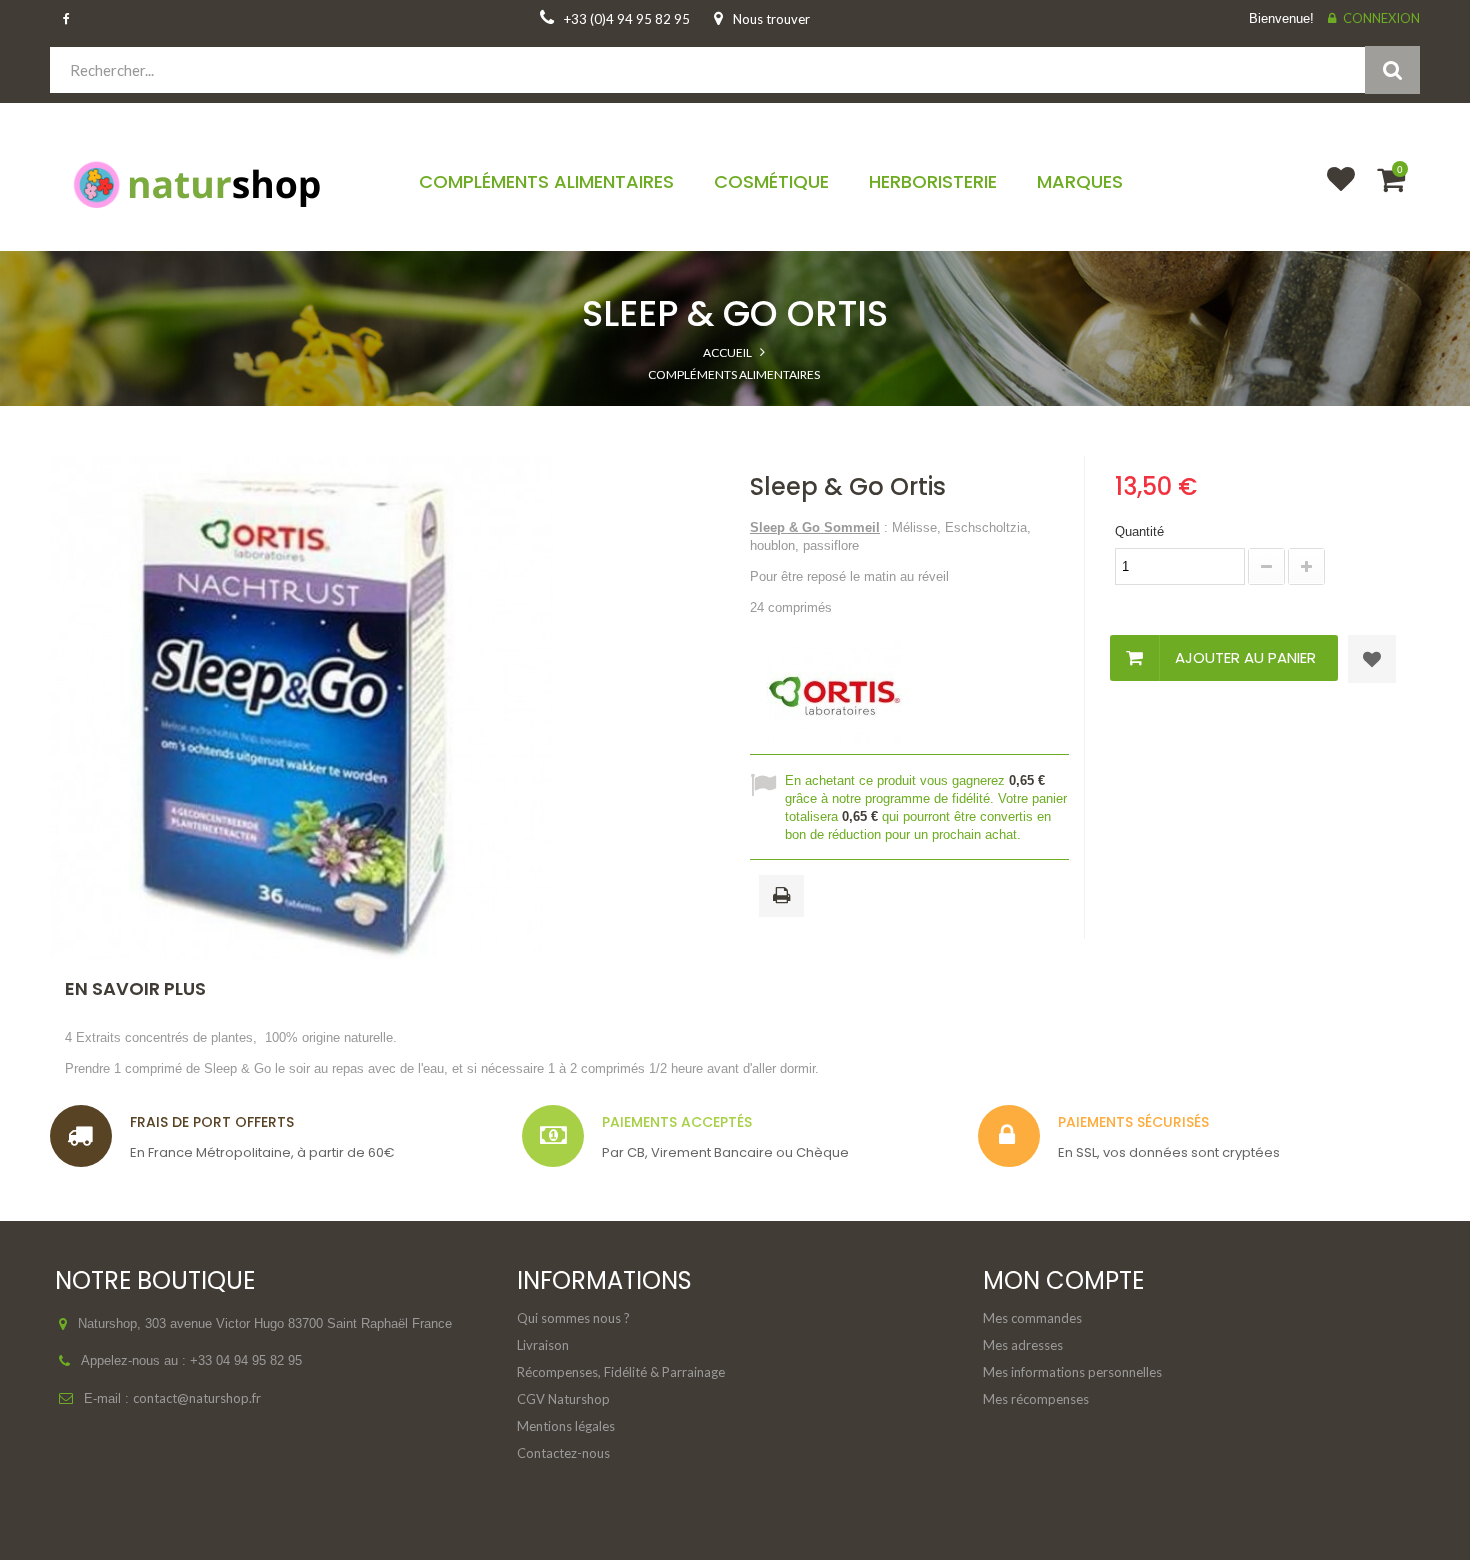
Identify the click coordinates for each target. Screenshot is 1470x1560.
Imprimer (785, 897)
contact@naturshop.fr (197, 1398)
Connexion (1381, 18)
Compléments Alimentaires (734, 374)
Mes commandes (1032, 1318)
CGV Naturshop (563, 1399)
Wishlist (1332, 192)
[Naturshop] (210, 183)
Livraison (543, 1345)
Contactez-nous (563, 1453)
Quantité (1139, 531)
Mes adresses (1023, 1345)
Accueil (727, 352)
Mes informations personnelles (1072, 1372)
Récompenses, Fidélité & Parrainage (621, 1372)
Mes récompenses (1036, 1399)
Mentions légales (566, 1426)
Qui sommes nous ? (573, 1318)
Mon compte (1063, 1280)
